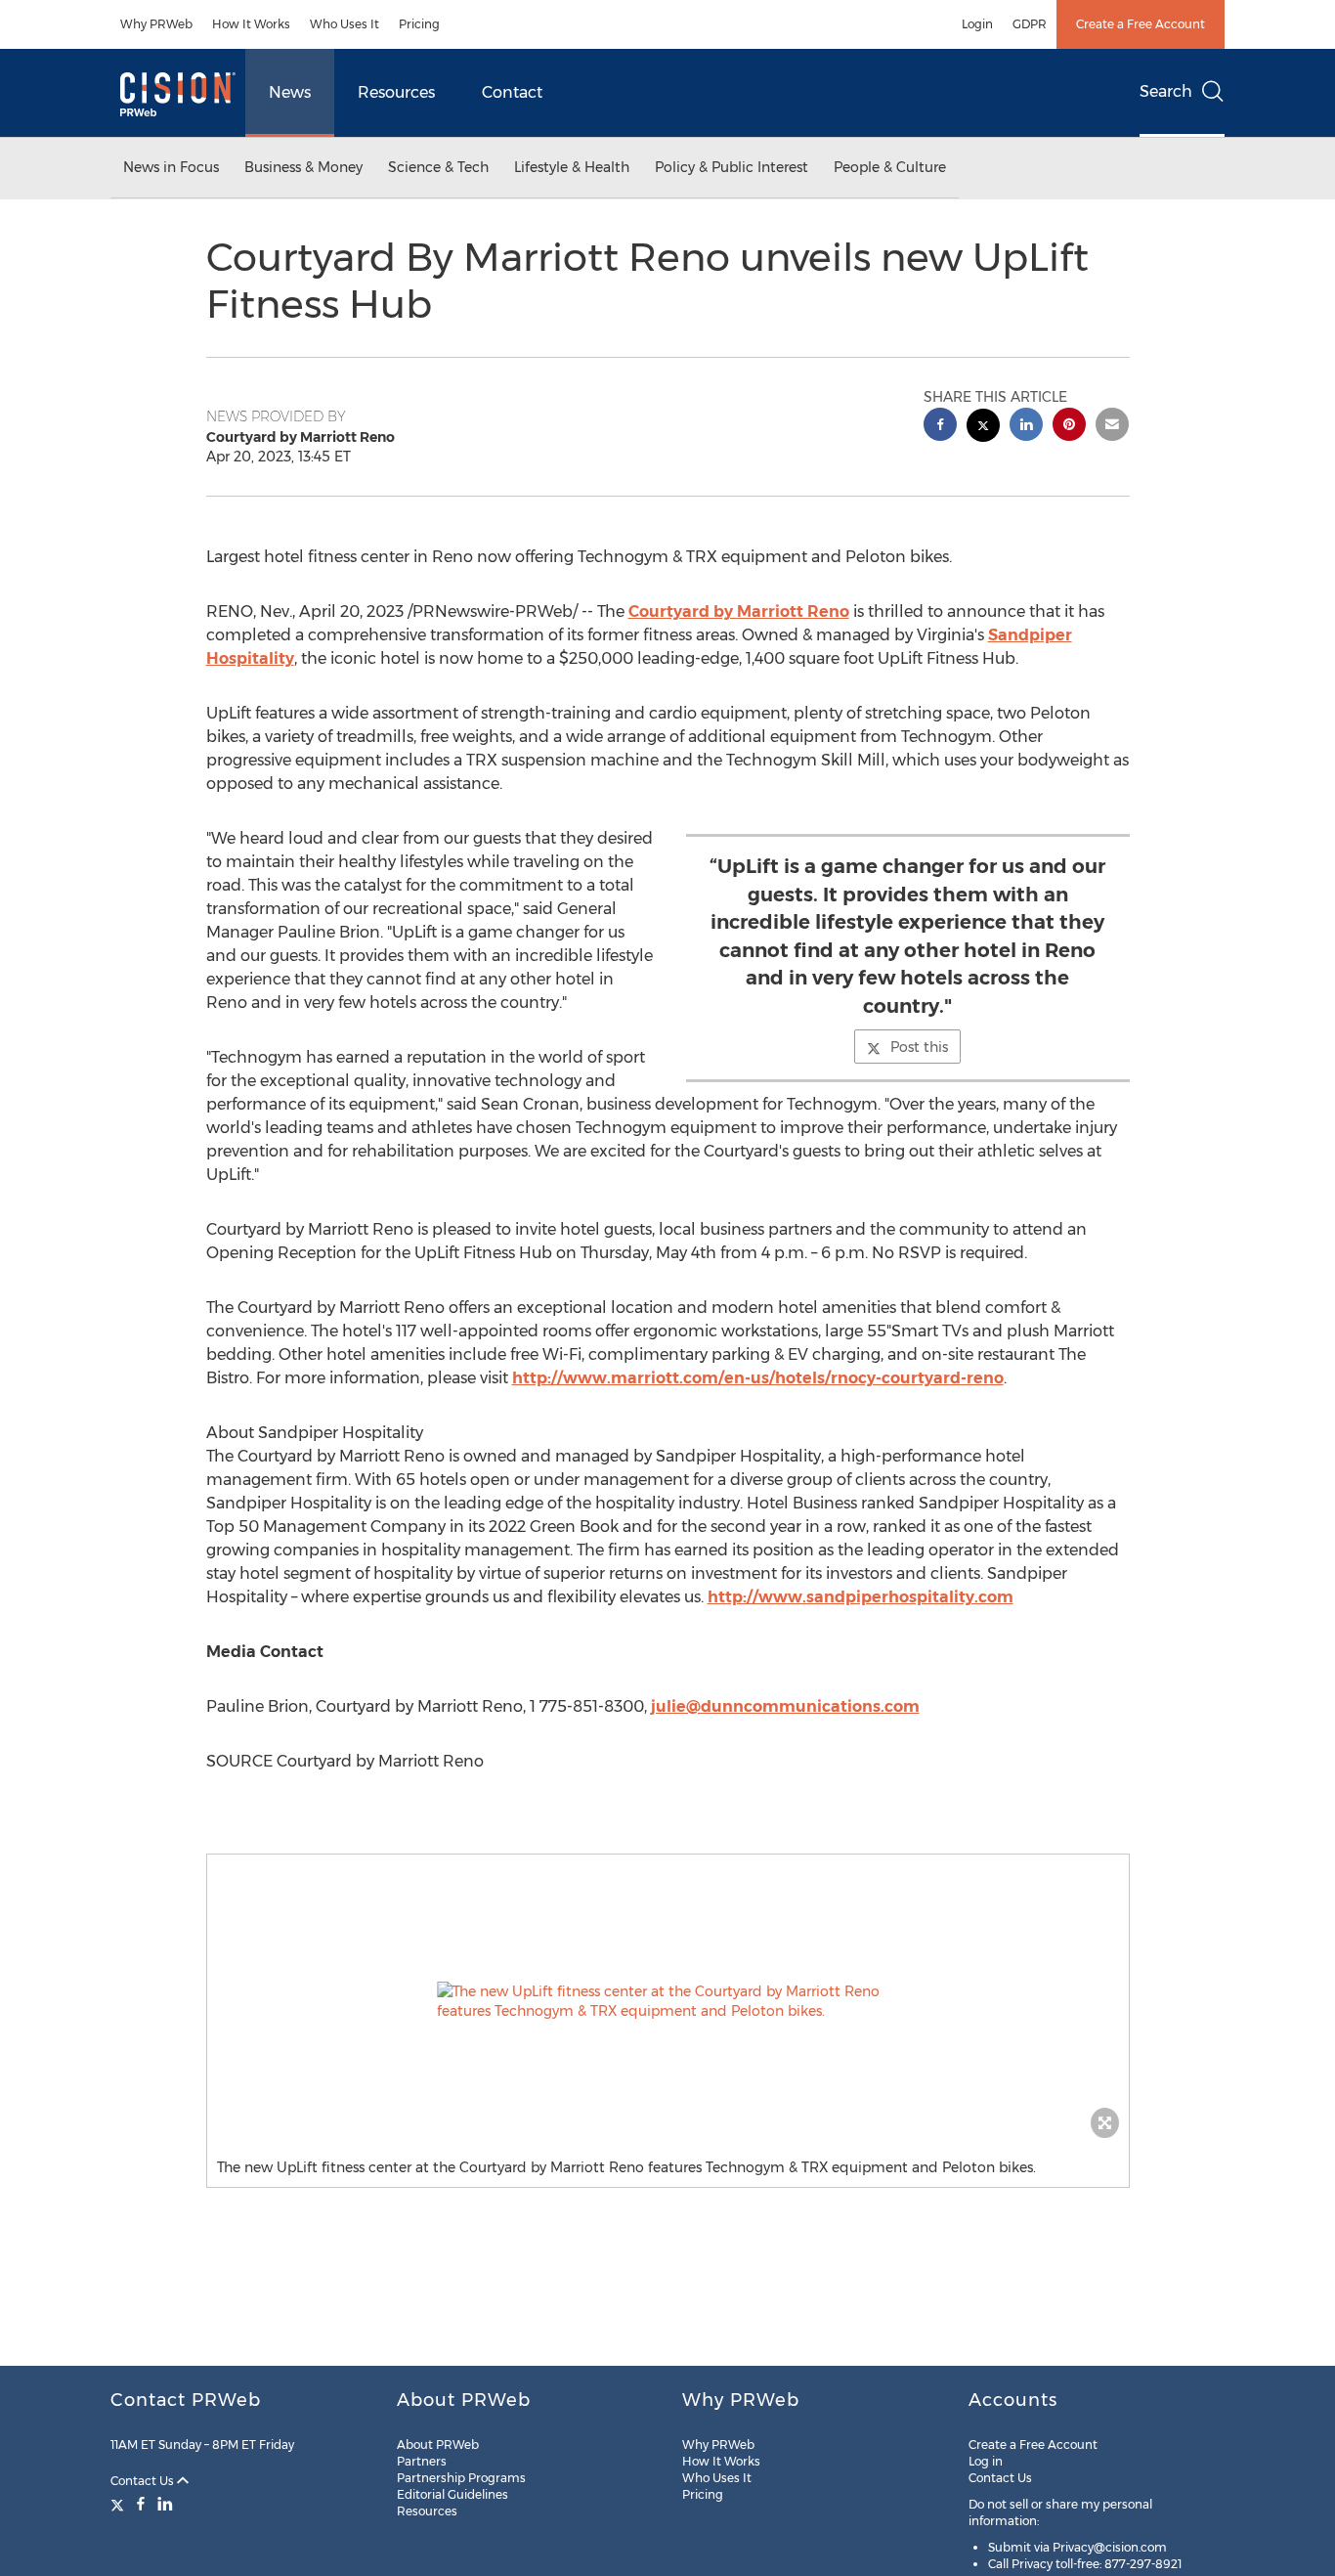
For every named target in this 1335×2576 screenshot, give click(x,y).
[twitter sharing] (983, 428)
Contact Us (144, 2481)
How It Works (251, 24)
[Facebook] (141, 2504)
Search (1166, 91)
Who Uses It (345, 24)
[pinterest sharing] (1069, 427)
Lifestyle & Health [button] (572, 167)
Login (977, 24)
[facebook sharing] (940, 427)
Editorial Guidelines (452, 2494)
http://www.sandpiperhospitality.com (861, 1597)
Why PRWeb (156, 24)
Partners (422, 2461)
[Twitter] (120, 2504)
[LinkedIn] (165, 2504)
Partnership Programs (461, 2478)
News (290, 92)
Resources (396, 92)
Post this (919, 1047)
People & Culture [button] (890, 167)
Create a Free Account (1141, 24)
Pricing (419, 24)
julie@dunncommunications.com (785, 1706)
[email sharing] (1112, 427)
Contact (512, 92)
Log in (986, 2461)
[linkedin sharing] (1026, 427)
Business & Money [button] (303, 167)
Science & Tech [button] (438, 167)
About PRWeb (438, 2445)
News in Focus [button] (171, 167)
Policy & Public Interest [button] (732, 167)
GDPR (1030, 24)
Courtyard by (739, 611)
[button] (668, 2001)
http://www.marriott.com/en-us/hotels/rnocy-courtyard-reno (758, 1378)
